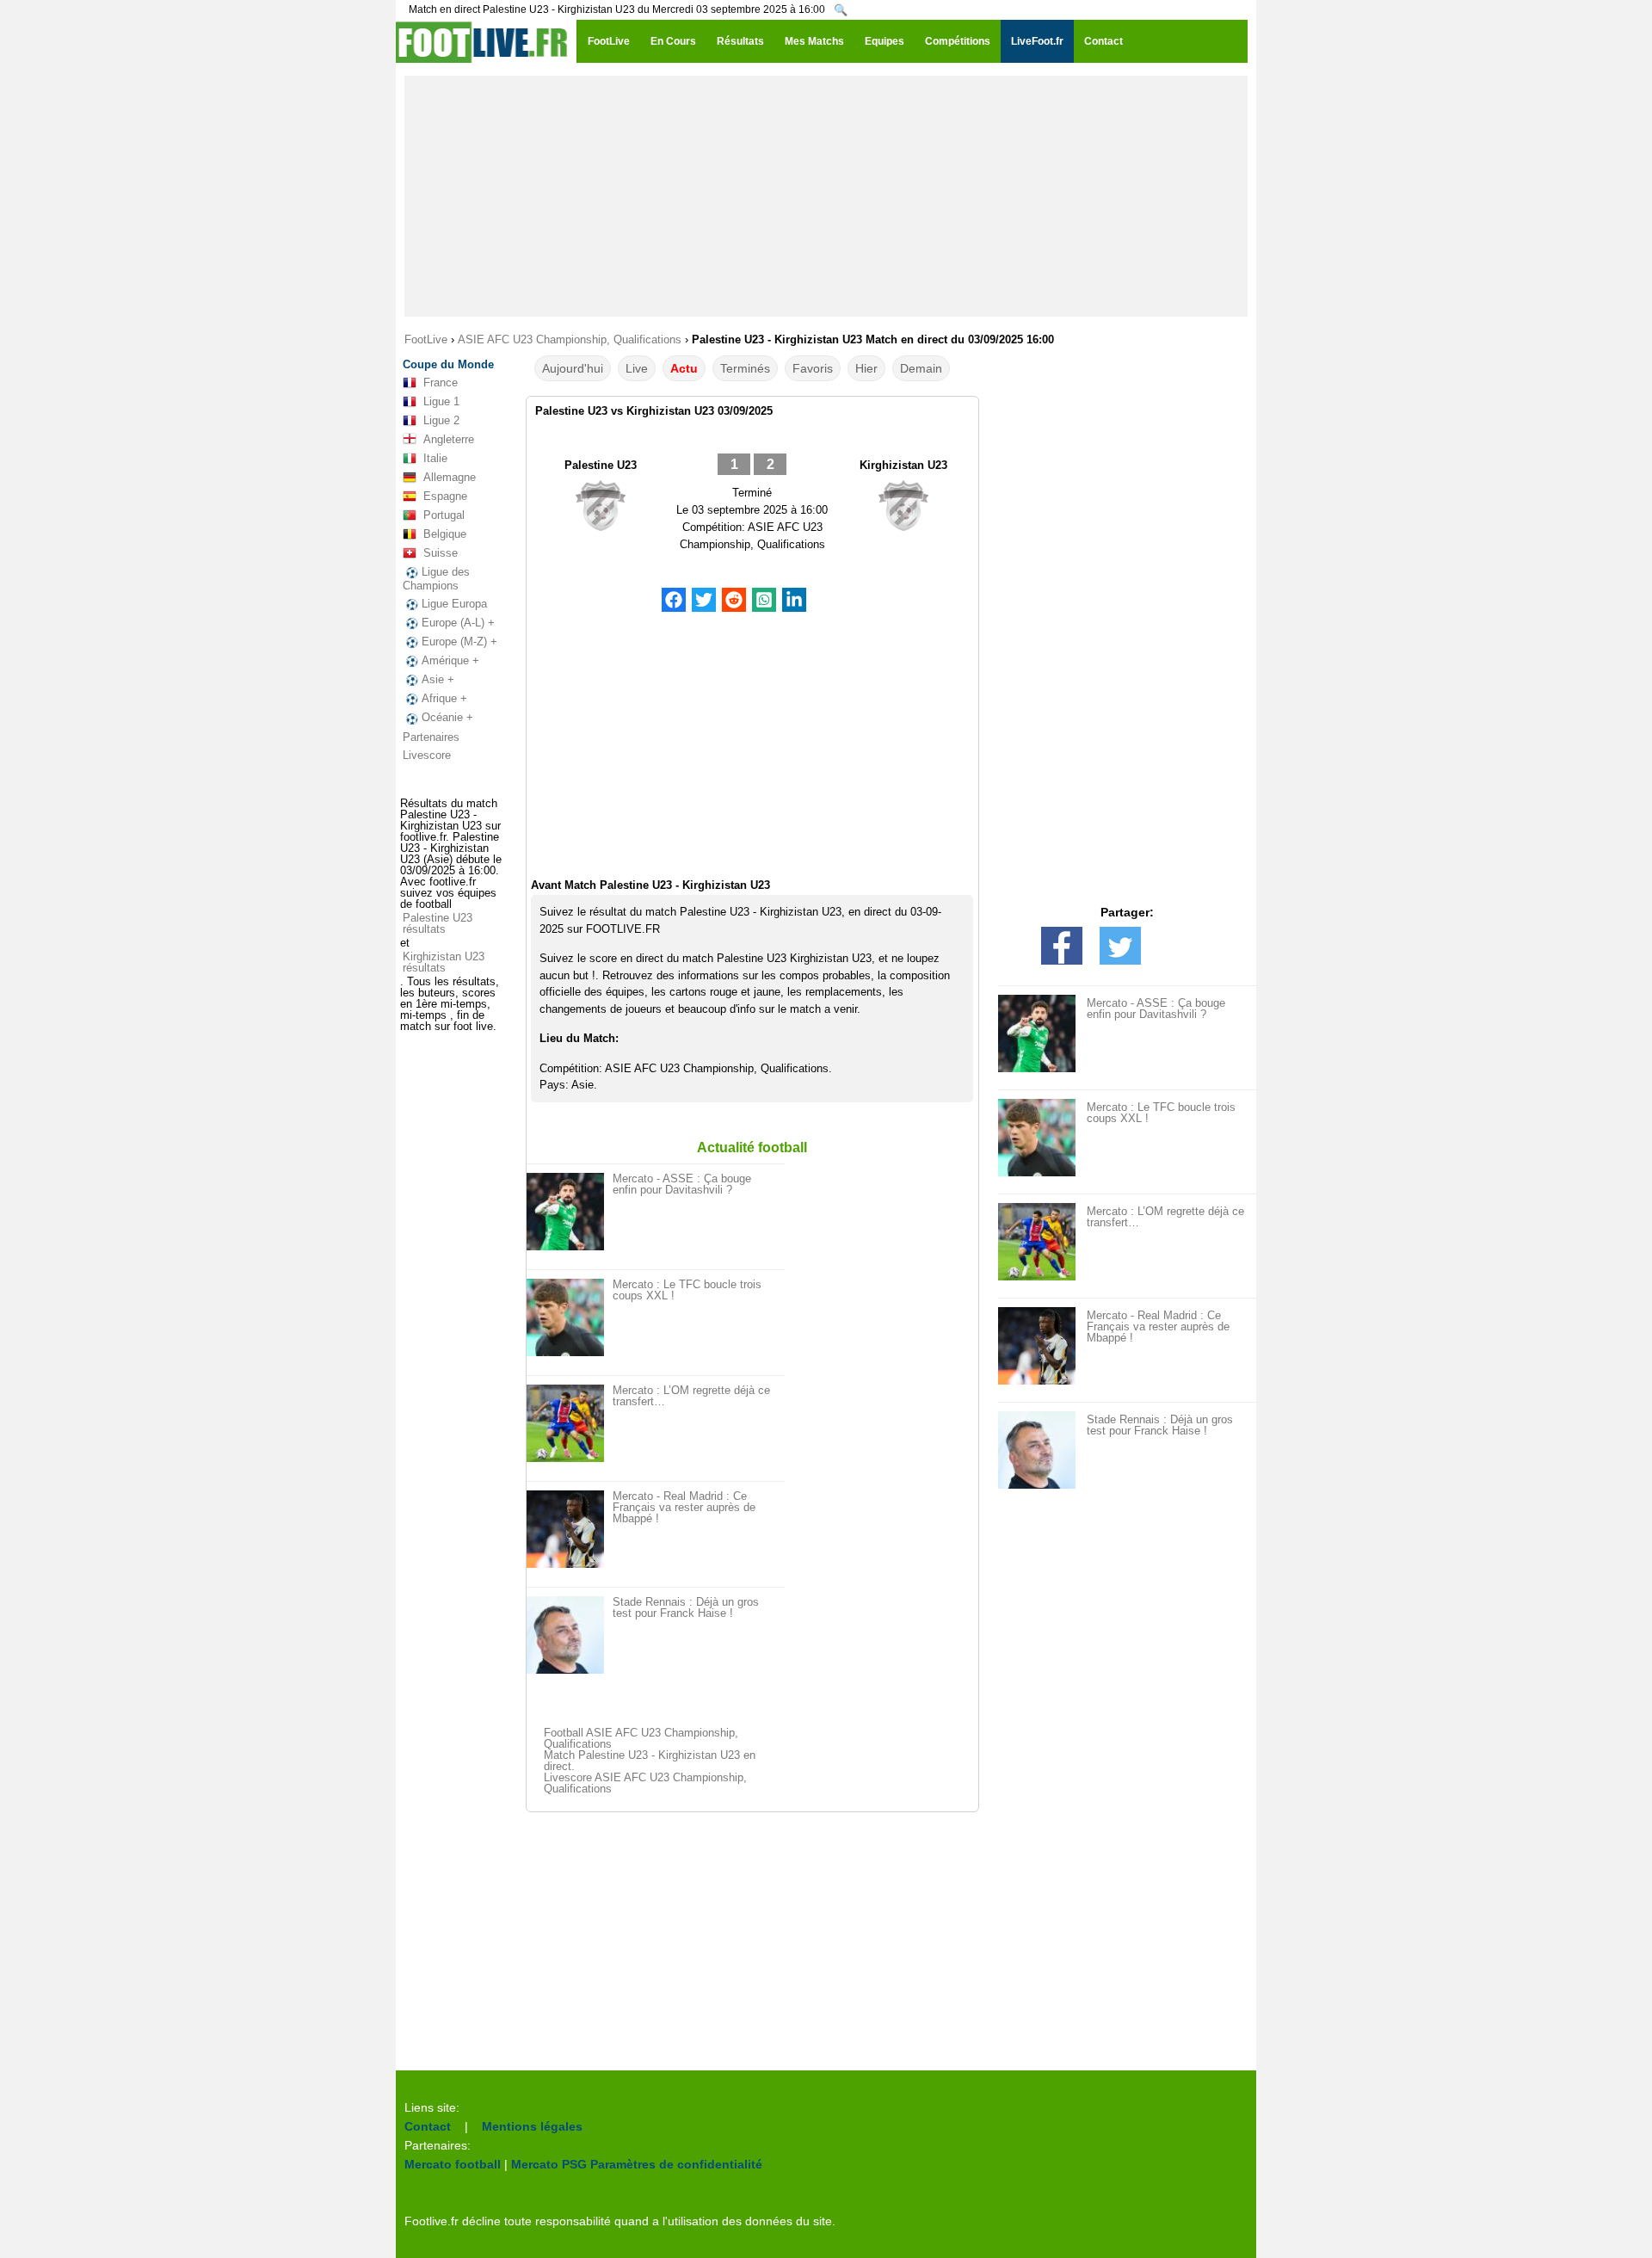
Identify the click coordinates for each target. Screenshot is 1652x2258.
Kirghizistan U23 (903, 465)
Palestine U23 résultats (438, 923)
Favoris (813, 368)
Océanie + (447, 717)
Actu (684, 368)
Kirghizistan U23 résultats (444, 962)
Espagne (445, 496)
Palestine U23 (601, 465)
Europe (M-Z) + (459, 642)
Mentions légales (532, 2126)
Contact (428, 2126)
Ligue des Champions (436, 579)
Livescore (427, 755)
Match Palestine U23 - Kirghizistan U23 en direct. (650, 1761)
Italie (435, 458)
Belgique (445, 534)
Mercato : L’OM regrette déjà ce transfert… (691, 1396)
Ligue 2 (441, 420)
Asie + (438, 679)
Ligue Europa (454, 604)
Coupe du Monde (448, 364)
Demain (921, 368)
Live (637, 368)
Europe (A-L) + (458, 623)
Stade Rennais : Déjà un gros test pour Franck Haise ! (686, 1607)
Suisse (441, 553)
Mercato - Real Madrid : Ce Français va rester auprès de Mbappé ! (684, 1507)
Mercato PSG (549, 2164)
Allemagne (450, 477)
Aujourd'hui (573, 368)
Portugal (444, 515)
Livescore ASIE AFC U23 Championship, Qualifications (645, 1783)
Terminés (745, 368)
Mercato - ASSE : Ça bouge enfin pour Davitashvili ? (682, 1184)
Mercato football (453, 2164)
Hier (866, 368)
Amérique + (450, 660)
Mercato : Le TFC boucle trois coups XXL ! (687, 1290)
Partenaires (431, 737)
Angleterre (449, 439)
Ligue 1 (441, 401)
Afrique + (444, 698)
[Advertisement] (826, 196)
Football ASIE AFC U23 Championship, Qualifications (641, 1738)
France (441, 383)
